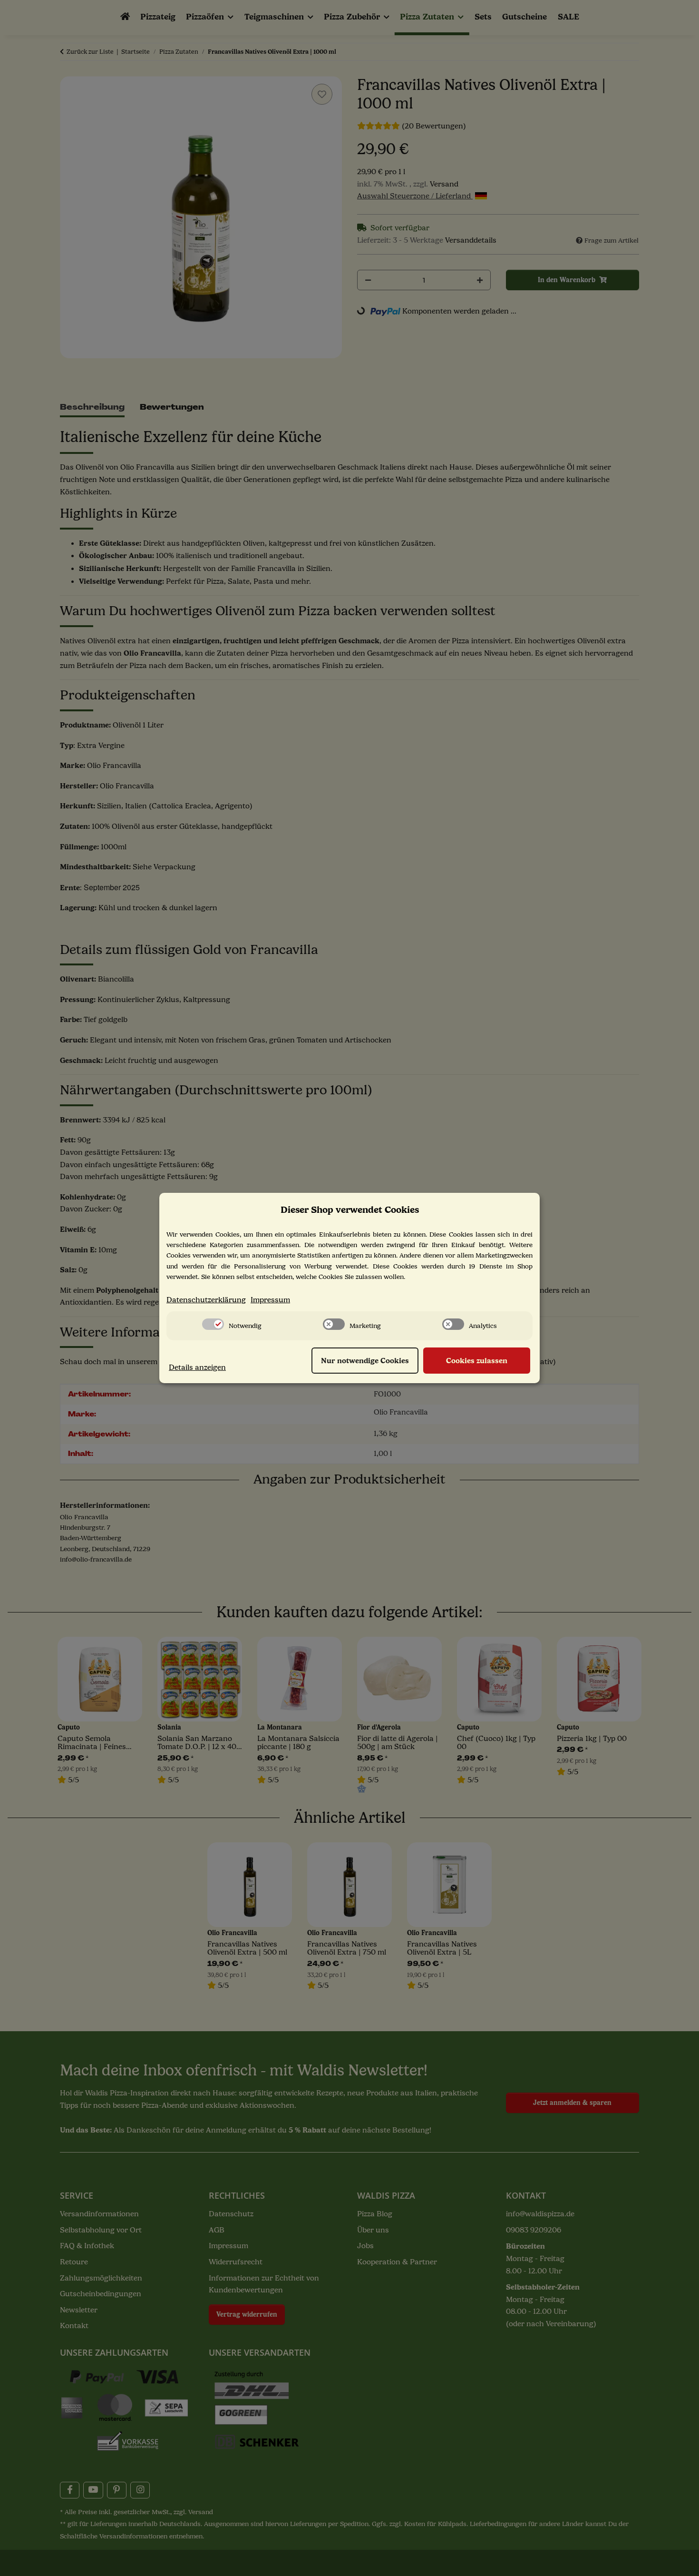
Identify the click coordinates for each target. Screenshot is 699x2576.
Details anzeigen (197, 1367)
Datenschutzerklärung (206, 1300)
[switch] (213, 1324)
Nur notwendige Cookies (365, 1361)
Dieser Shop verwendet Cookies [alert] (350, 1210)
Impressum (270, 1300)
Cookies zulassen (477, 1361)
